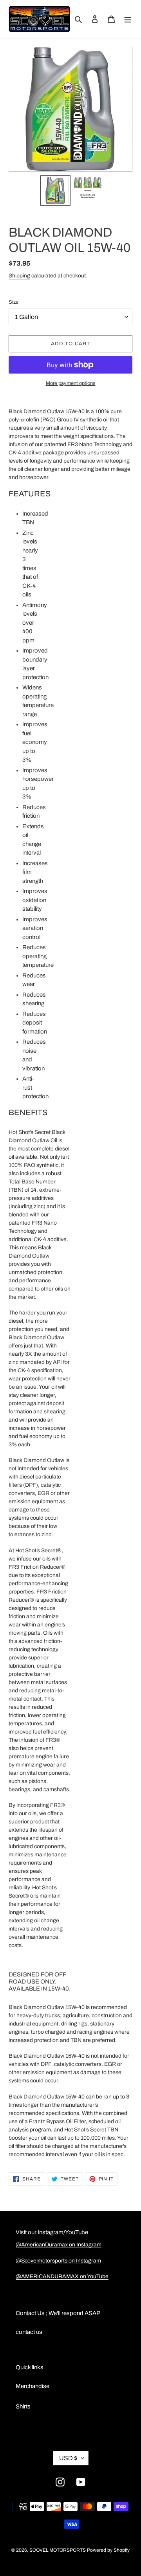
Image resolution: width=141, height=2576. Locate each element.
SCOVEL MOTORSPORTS (58, 2550)
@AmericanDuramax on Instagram (59, 2245)
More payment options (71, 383)
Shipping (19, 276)
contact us (29, 2332)
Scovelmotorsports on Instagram (61, 2261)
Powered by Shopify (108, 2550)
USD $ (68, 2458)
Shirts (23, 2406)
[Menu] (128, 19)
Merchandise (33, 2386)
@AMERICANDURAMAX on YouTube (62, 2276)
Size (14, 302)
